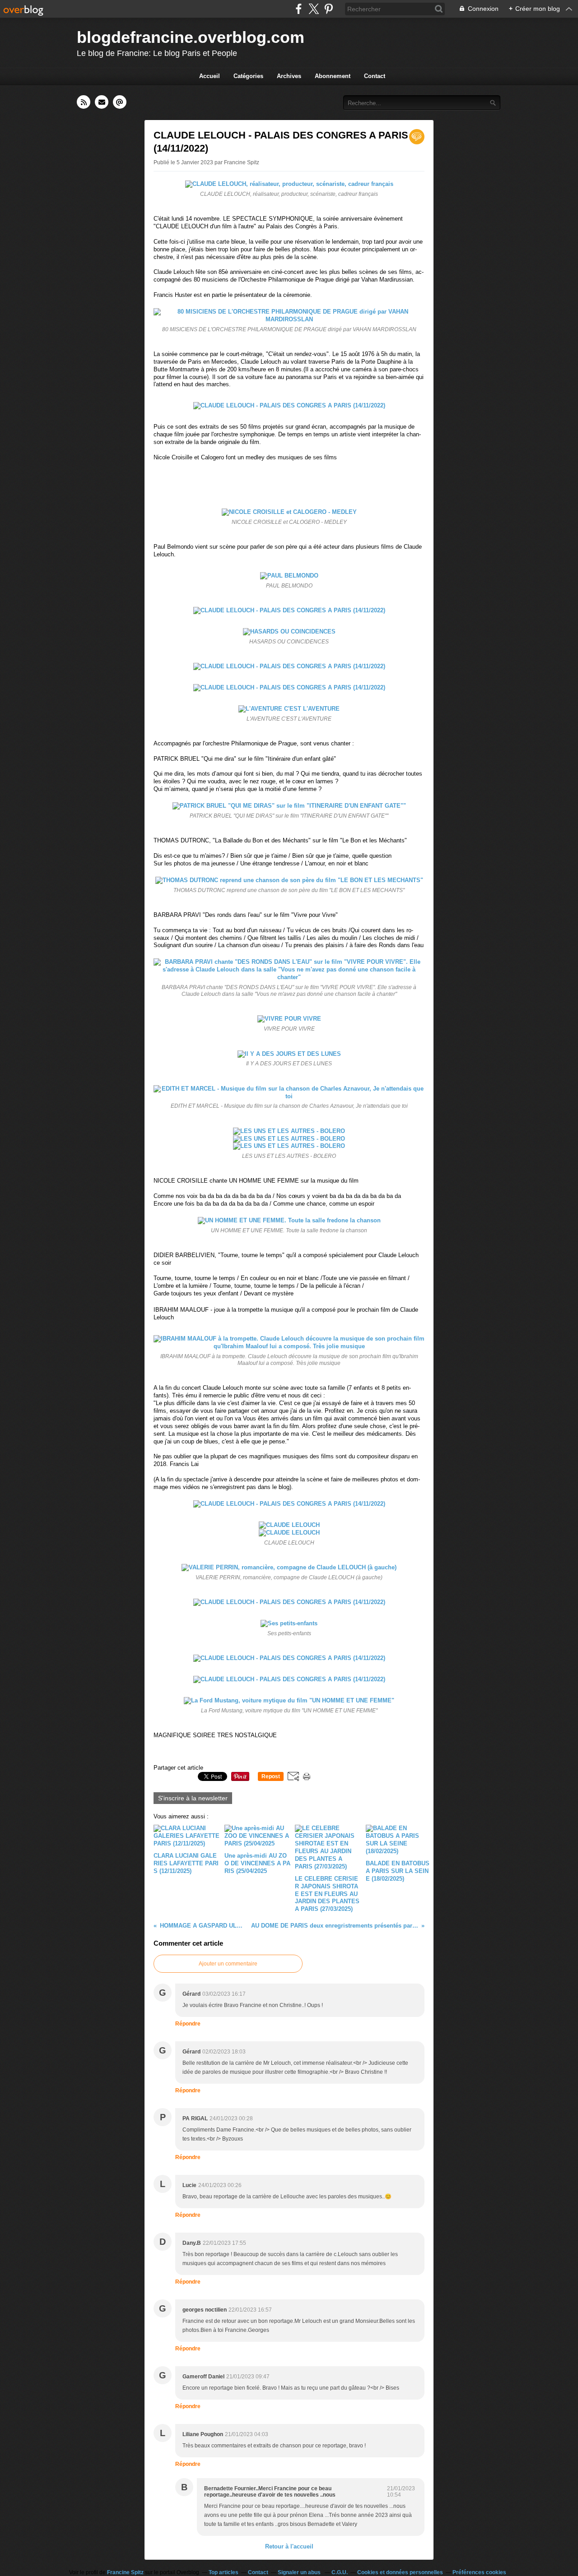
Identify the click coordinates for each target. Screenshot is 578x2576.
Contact (375, 76)
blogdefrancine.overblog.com (191, 37)
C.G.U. (340, 2572)
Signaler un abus (300, 2572)
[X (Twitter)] (314, 9)
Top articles (224, 2572)
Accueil (210, 76)
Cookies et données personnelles (400, 2572)
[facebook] (299, 9)
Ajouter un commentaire (228, 1964)
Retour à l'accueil (289, 2546)
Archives (289, 76)
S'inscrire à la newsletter (193, 1798)
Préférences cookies (479, 2572)
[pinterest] (329, 9)
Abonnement (333, 76)
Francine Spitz (125, 2572)
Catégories (248, 76)
